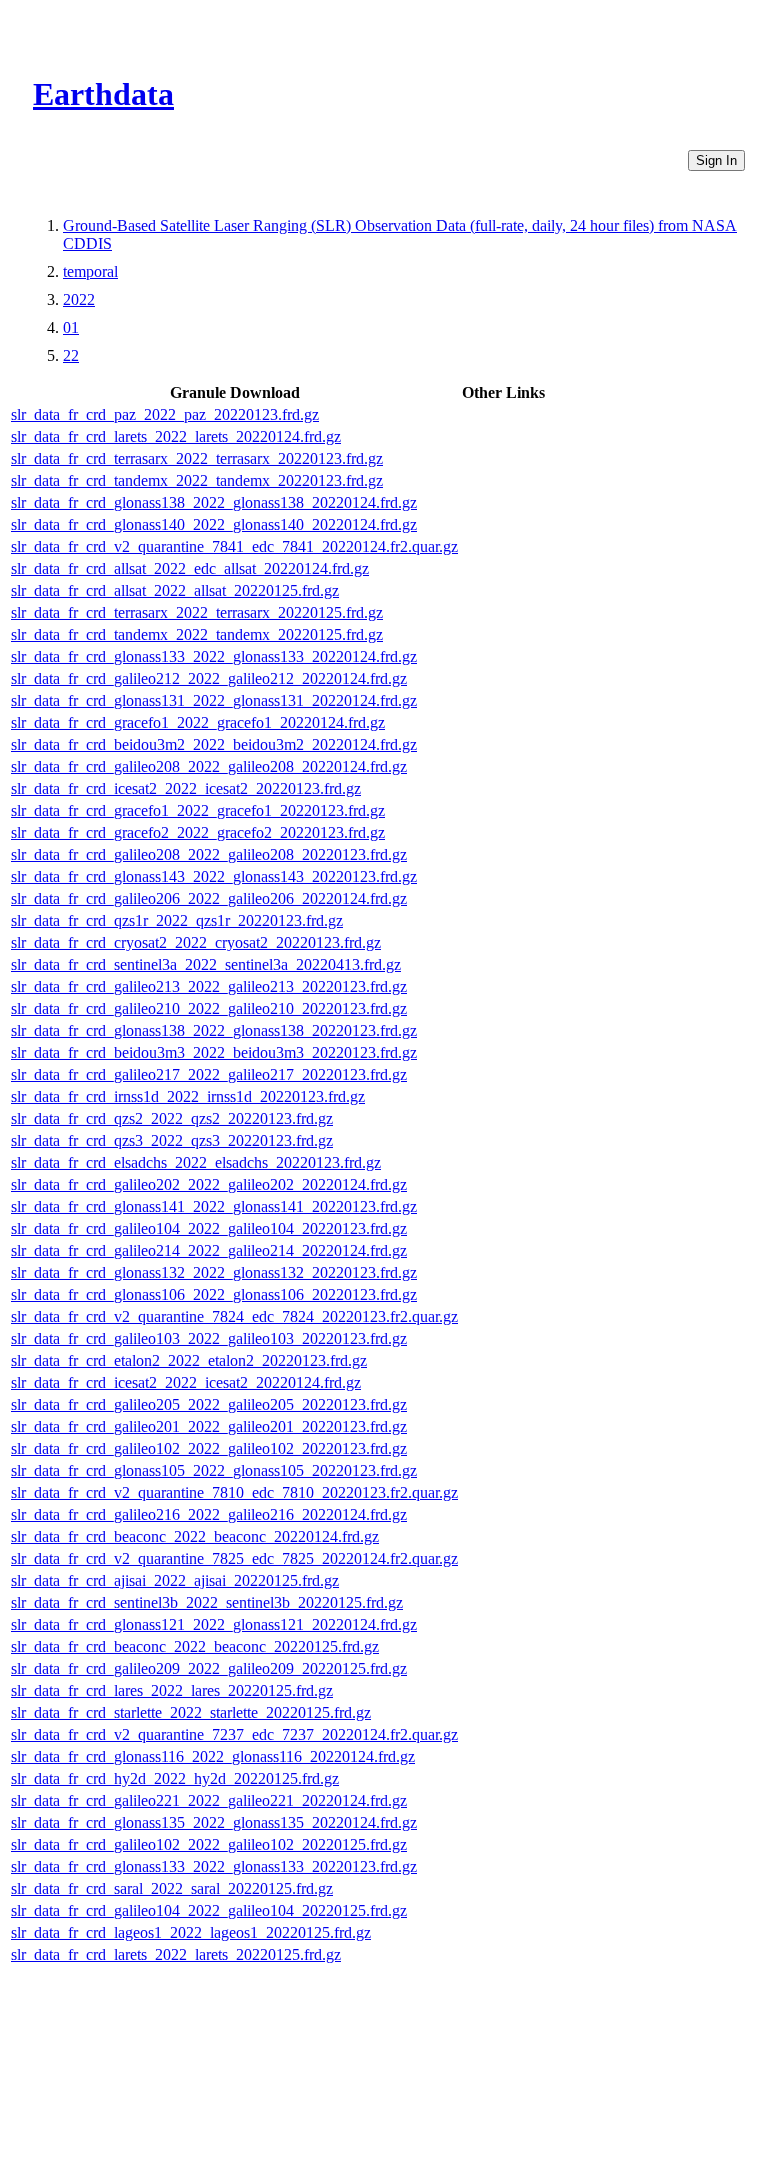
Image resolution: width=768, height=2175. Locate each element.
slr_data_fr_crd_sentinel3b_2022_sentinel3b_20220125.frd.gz (207, 1602)
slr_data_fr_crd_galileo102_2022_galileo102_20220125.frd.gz (209, 1844)
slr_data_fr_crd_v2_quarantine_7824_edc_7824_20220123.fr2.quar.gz (234, 1316)
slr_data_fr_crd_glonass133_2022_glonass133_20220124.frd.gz (214, 656)
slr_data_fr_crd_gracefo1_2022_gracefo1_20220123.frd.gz (198, 810)
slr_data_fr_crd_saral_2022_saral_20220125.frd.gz (172, 1888)
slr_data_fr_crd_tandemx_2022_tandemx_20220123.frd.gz (197, 480)
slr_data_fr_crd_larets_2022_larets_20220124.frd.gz (176, 436)
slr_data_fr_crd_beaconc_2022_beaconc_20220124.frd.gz (195, 1536)
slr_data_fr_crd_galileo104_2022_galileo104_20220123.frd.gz (209, 1228)
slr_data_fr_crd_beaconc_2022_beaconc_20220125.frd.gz (195, 1646)
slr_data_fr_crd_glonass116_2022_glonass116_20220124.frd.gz (213, 1756)
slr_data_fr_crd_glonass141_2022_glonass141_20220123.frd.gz (214, 1206)
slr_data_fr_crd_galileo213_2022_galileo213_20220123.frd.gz (209, 986)
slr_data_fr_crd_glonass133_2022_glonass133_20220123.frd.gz (214, 1866)
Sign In (716, 160)
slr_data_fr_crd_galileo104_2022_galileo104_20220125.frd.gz (209, 1910)
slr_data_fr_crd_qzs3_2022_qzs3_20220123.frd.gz (172, 1140)
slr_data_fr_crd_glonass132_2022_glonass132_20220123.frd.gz (214, 1272)
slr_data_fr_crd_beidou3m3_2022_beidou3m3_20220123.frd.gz (214, 1052)
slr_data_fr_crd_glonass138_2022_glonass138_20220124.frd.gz (214, 502)
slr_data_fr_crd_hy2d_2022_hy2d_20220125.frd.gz (175, 1778)
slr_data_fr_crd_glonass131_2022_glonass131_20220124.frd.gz (214, 700)
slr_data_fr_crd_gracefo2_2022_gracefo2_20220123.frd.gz (198, 832)
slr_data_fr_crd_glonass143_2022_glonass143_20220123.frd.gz (214, 876)
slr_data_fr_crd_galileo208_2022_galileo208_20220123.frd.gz (209, 854)
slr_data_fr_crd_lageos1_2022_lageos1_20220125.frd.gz (191, 1932)
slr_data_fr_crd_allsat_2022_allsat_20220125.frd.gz (175, 590)
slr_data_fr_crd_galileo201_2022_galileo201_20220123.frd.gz (209, 1426)
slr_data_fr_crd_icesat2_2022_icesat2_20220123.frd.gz (186, 788)
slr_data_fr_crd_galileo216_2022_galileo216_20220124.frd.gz (209, 1514)
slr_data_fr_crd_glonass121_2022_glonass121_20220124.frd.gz (214, 1624)
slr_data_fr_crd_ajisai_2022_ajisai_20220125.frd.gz (175, 1580)
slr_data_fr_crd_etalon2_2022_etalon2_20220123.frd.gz (189, 1360)
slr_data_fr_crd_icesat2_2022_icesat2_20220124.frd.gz (186, 1382)
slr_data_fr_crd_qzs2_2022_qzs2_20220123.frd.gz (172, 1118)
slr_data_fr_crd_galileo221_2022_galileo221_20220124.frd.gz (209, 1800)
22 (71, 355)
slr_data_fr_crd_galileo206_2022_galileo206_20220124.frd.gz (209, 898)
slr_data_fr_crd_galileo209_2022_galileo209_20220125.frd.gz (209, 1668)
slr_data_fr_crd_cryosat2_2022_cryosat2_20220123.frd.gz (196, 942)
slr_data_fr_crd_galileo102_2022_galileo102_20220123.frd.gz (209, 1448)
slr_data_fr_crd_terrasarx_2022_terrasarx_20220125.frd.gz (197, 612)
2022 (79, 299)
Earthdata (103, 94)
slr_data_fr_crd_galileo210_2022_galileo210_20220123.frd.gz (209, 1008)
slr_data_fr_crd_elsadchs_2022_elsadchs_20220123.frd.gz (196, 1162)
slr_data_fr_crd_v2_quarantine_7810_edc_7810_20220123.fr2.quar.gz (234, 1492)
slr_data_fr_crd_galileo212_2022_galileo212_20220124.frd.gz (209, 678)
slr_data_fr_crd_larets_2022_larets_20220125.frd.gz (176, 1954)
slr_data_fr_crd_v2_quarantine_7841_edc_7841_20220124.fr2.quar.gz (234, 546)
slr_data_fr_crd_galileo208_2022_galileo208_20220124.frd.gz (209, 766)
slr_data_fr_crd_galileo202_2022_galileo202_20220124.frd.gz (209, 1184)
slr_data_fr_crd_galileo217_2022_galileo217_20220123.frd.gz (209, 1074)
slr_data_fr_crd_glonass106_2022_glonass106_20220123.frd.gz (214, 1294)
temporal (90, 271)
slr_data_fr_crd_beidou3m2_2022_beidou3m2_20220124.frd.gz (214, 744)
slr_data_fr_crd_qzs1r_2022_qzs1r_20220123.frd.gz (177, 920)
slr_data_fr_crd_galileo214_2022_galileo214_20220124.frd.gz (209, 1250)
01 (71, 327)
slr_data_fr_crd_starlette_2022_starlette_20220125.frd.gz (191, 1712)
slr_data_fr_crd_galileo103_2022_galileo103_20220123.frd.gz (209, 1338)
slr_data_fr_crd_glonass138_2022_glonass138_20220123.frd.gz (214, 1030)
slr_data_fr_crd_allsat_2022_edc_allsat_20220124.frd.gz (190, 568)
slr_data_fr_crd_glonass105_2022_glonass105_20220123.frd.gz (214, 1470)
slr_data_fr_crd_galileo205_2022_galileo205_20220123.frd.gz (209, 1404)
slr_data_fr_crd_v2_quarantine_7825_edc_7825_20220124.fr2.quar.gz (234, 1558)
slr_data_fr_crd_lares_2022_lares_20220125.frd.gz (172, 1690)
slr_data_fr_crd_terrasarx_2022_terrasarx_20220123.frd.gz (197, 458)
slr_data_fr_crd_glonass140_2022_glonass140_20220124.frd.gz (214, 524)
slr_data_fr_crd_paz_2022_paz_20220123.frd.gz (165, 414)
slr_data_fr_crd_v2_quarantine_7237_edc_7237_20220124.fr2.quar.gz (234, 1734)
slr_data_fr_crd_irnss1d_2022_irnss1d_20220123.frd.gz (188, 1096)
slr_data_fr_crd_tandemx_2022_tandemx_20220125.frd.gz (197, 634)
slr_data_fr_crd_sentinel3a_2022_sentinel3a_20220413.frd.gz (206, 964)
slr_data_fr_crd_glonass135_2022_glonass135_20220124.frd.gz (214, 1822)
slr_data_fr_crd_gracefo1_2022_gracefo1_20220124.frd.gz (198, 722)
